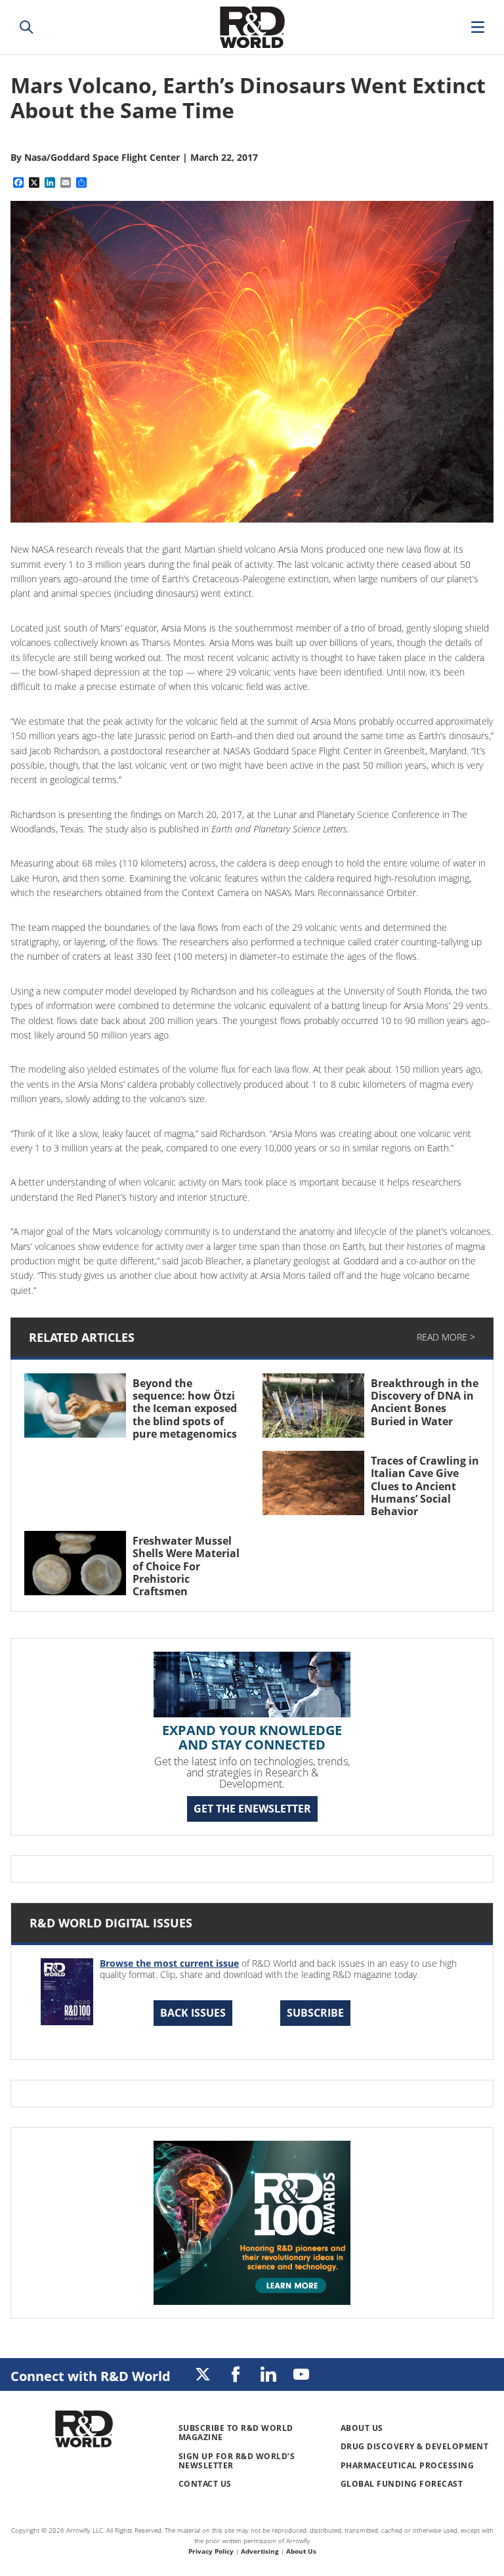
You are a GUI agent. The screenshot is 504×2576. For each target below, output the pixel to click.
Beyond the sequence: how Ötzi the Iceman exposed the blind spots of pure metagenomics (185, 1408)
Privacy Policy (211, 2551)
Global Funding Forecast (402, 2484)
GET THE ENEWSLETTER (252, 1809)
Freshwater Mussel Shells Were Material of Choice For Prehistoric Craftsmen (186, 1566)
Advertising (260, 2551)
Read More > (446, 1337)
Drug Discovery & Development (414, 2446)
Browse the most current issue (169, 1963)
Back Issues (193, 2013)
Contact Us (205, 2484)
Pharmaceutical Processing (407, 2465)
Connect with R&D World (91, 2376)
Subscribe (315, 2013)
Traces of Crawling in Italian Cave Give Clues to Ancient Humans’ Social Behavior (425, 1486)
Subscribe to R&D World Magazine (236, 2433)
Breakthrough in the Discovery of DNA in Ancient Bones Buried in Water (425, 1402)
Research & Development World (252, 27)
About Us (362, 2428)
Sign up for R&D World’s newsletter (237, 2461)
